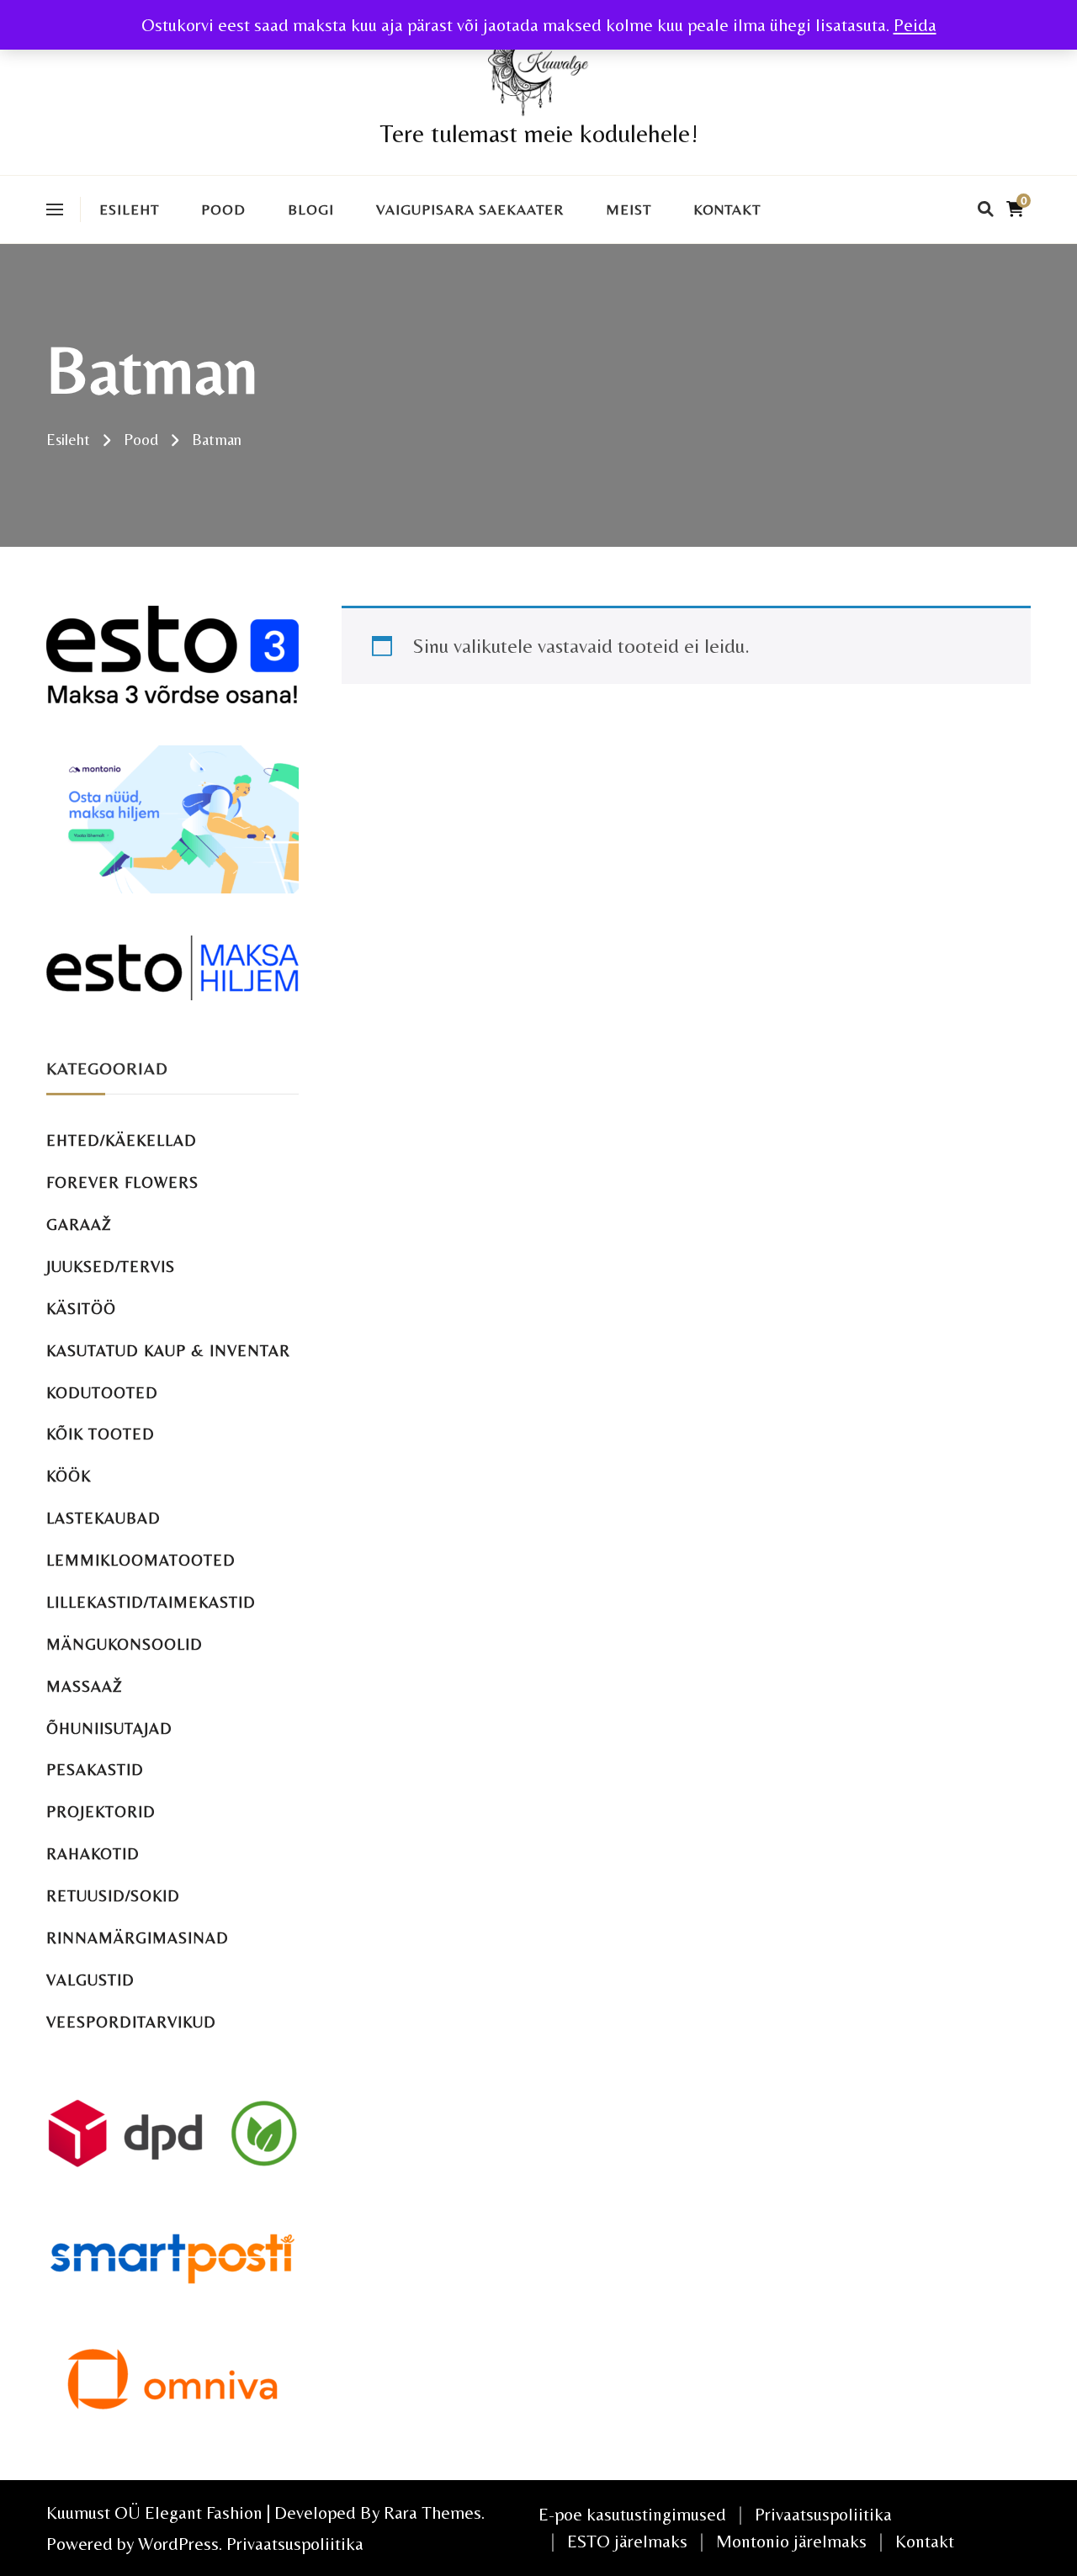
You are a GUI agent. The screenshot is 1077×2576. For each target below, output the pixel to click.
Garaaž (79, 1224)
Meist (629, 209)
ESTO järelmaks (627, 2541)
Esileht (129, 209)
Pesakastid (95, 1770)
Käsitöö (81, 1309)
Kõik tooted (101, 1434)
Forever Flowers (122, 1182)
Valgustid (90, 1980)
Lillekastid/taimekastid (151, 1602)
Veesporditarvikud (131, 2022)
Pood (223, 209)
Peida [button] (915, 25)
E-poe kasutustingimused (632, 2514)
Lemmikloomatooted (141, 1560)
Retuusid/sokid (113, 1896)
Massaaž (85, 1686)
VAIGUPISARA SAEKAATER (470, 209)
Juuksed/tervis (111, 1267)
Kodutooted (102, 1393)
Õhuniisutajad (109, 1728)
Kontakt (727, 209)
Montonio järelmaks (791, 2541)
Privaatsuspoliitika (295, 2544)
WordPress (178, 2544)
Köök (69, 1476)
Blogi (311, 209)
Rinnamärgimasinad (138, 1938)
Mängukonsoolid (125, 1644)
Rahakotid (93, 1854)
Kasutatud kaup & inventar (168, 1351)
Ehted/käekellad (122, 1140)
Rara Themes (432, 2512)
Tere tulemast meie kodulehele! (539, 133)
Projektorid (101, 1812)
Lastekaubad (103, 1518)
